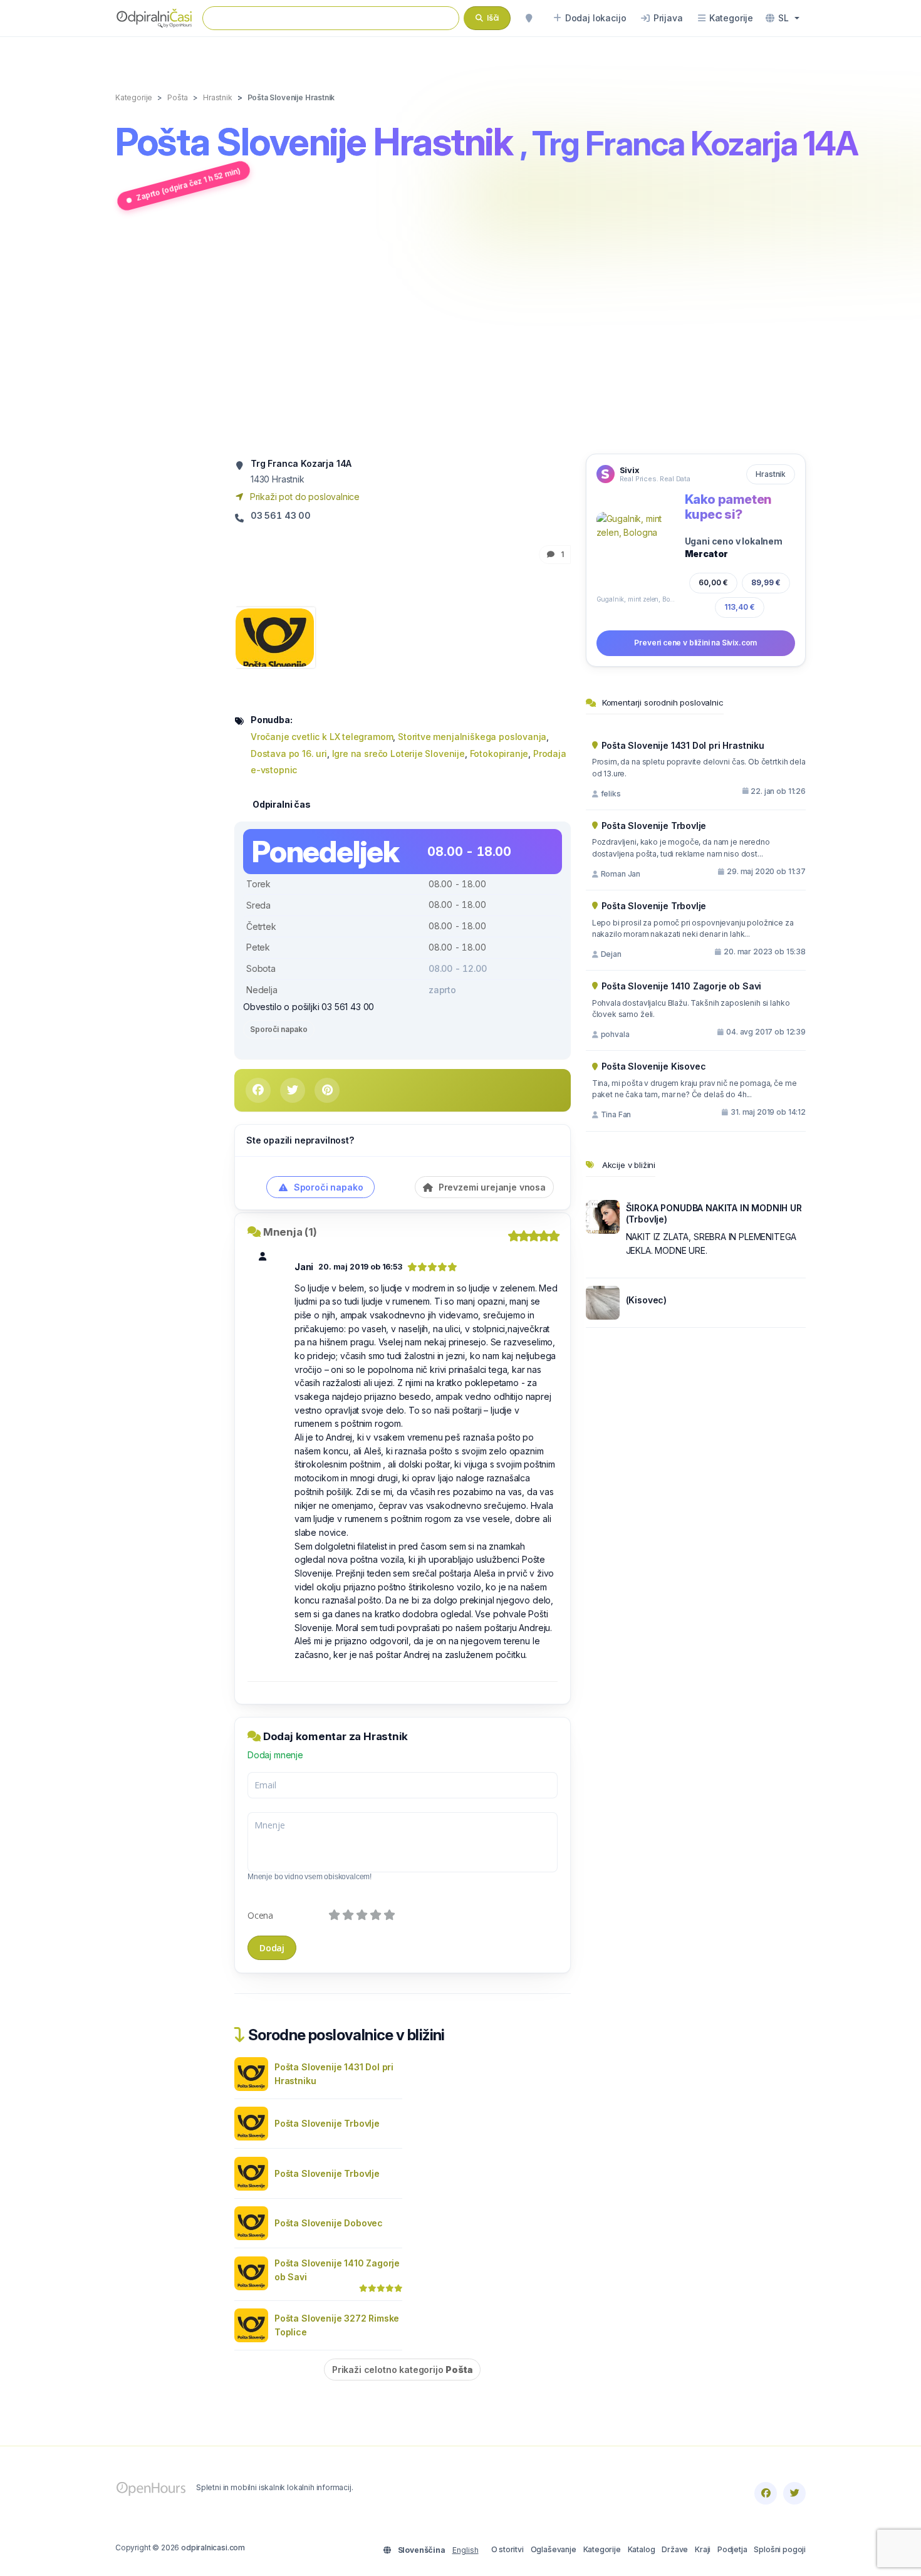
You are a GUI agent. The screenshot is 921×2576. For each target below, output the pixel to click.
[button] (783, 18)
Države (675, 2549)
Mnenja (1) (290, 1232)
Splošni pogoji (780, 2549)
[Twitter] (794, 2493)
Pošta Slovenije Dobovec (329, 2223)
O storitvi (507, 2549)
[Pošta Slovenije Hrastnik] (275, 636)
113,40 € (740, 607)
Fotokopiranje (499, 754)
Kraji (703, 2549)
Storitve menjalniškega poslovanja (472, 737)
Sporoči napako (279, 1029)
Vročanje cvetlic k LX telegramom (322, 737)
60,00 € (713, 582)
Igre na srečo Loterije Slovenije (398, 754)
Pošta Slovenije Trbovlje (327, 2123)
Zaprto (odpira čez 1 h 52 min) (189, 184)
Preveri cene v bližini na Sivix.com (695, 643)
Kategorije (602, 2549)
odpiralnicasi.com (213, 2547)
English (466, 2550)
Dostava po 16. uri (289, 754)
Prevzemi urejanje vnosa (491, 1187)
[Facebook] (766, 2493)
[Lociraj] (529, 18)
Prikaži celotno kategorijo (402, 2370)
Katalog (642, 2549)
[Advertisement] (460, 334)
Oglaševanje (554, 2549)
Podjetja (732, 2549)
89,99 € (766, 582)
